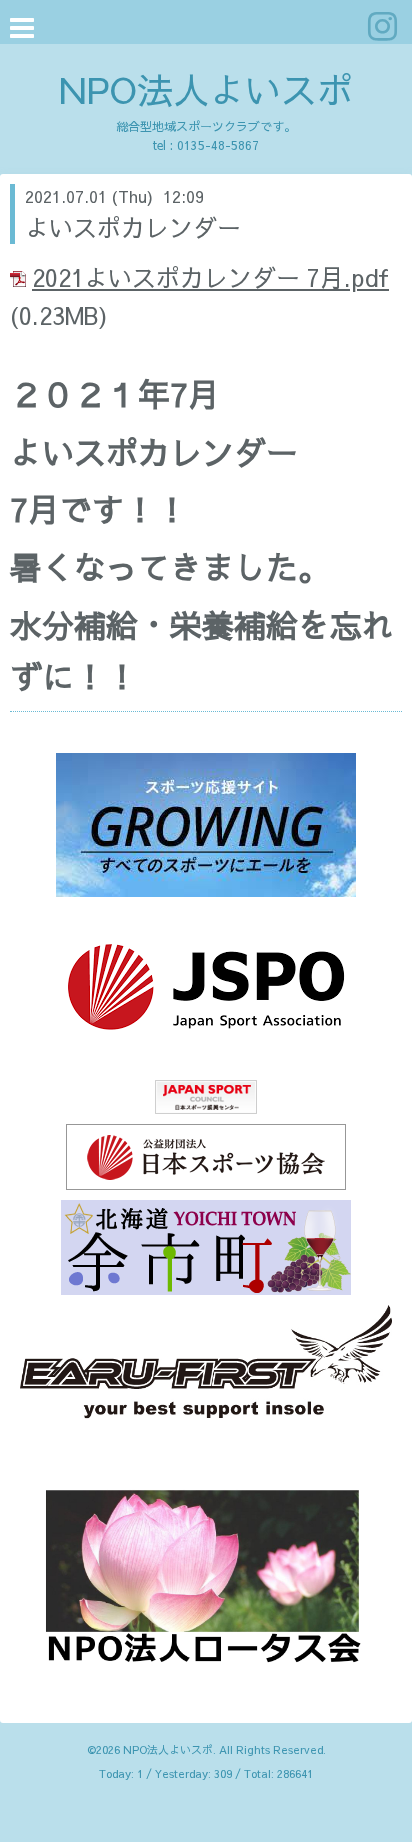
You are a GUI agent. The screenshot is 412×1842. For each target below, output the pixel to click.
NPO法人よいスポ (206, 89)
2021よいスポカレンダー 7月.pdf (210, 277)
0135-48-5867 (218, 145)
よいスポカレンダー (133, 227)
